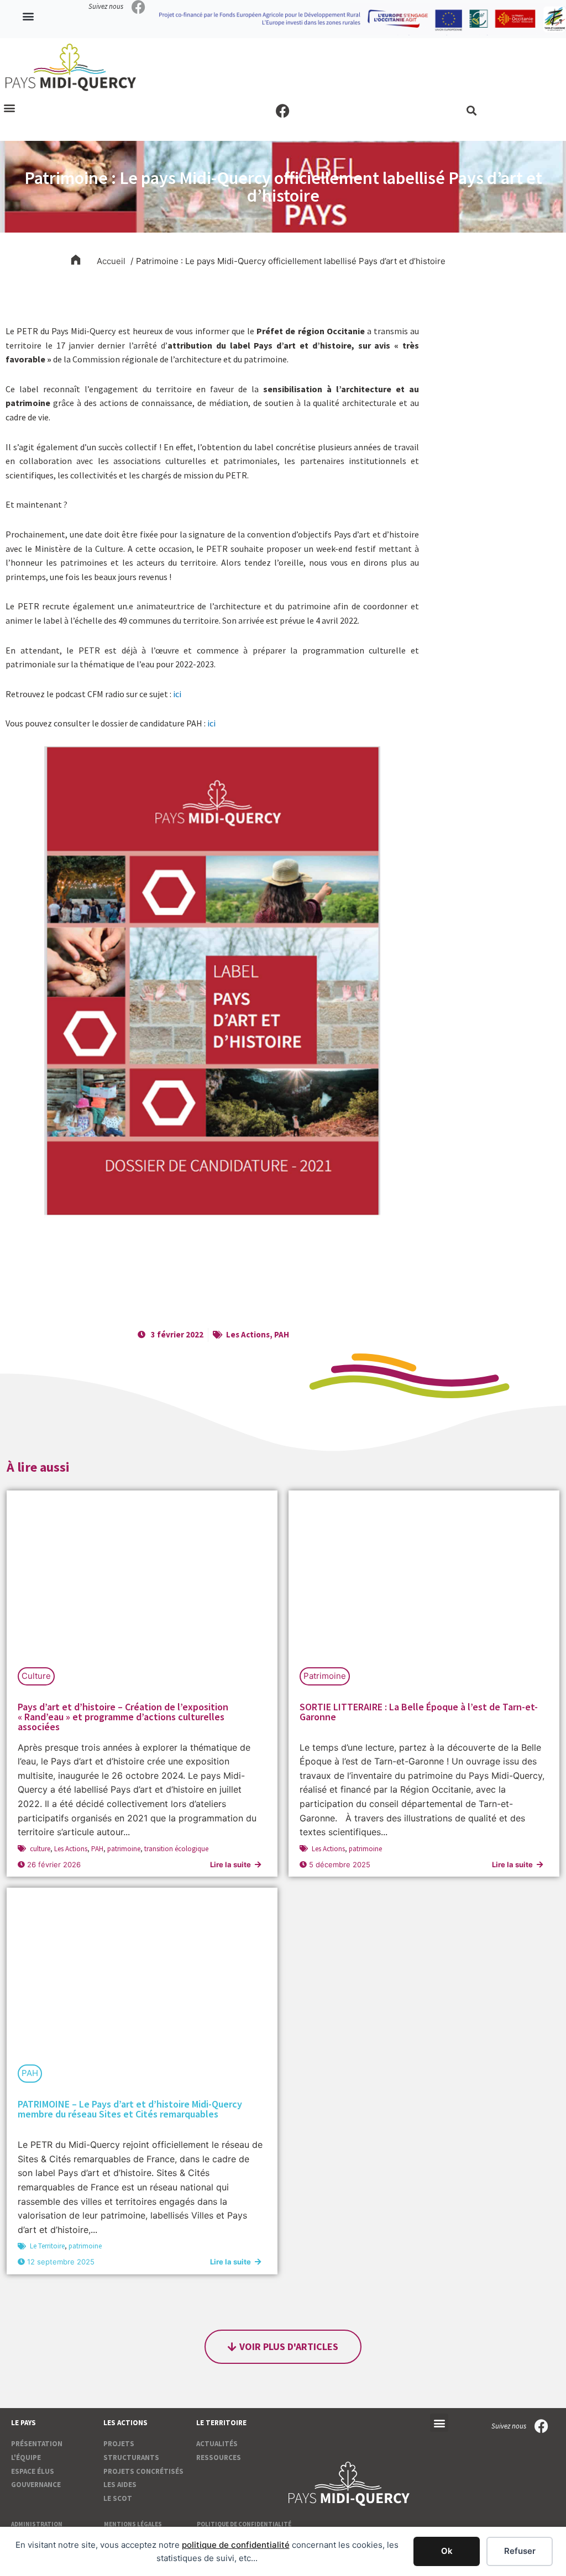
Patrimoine (325, 1676)
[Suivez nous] (138, 7)
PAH (282, 1334)
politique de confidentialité (236, 2545)
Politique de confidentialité (244, 2524)
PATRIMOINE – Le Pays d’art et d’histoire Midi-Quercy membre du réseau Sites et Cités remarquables (130, 2109)
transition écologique (176, 1849)
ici (177, 694)
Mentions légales (133, 2524)
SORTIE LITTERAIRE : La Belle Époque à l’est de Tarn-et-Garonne (419, 1712)
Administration (37, 2524)
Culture (36, 1676)
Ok (447, 2551)
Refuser (520, 2551)
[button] (28, 16)
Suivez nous (106, 6)
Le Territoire (47, 2246)
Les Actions (248, 1334)
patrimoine (124, 1849)
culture (40, 1849)
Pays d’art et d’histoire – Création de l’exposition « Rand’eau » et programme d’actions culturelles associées (123, 1717)
